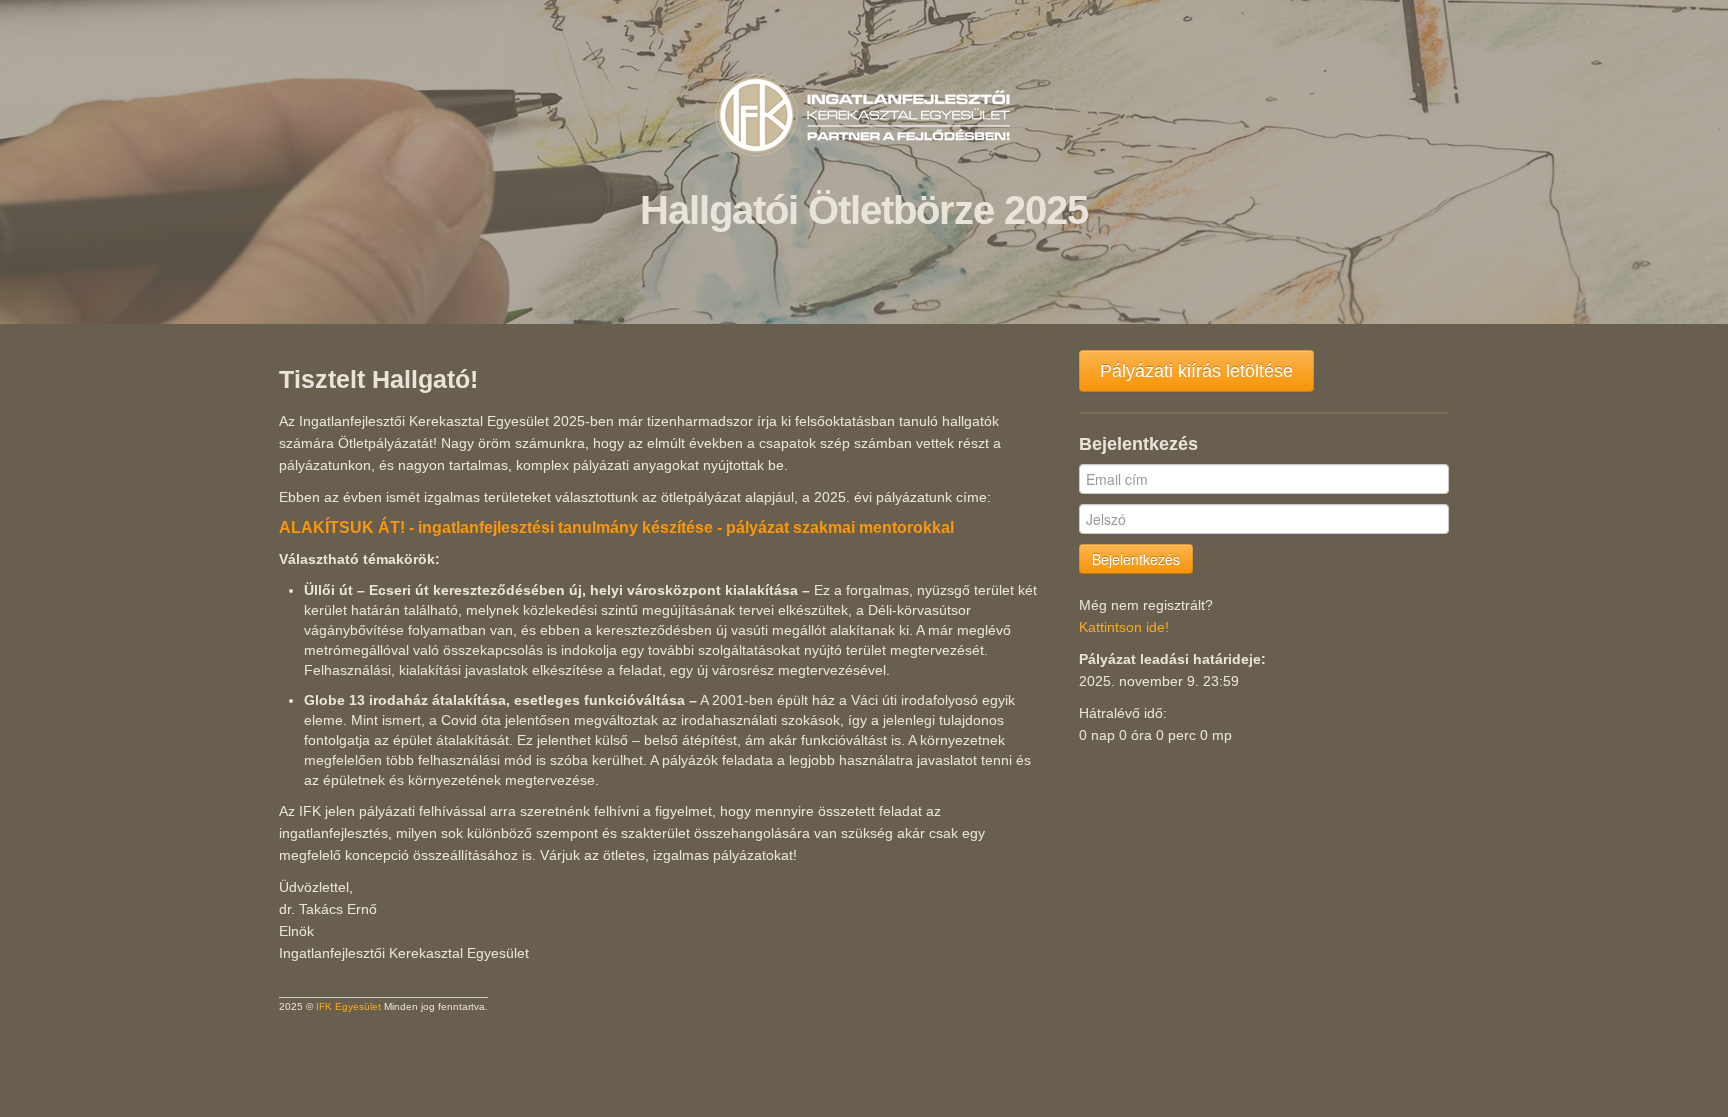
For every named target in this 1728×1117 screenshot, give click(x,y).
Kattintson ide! (1124, 627)
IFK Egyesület (348, 1006)
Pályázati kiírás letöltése (1196, 371)
